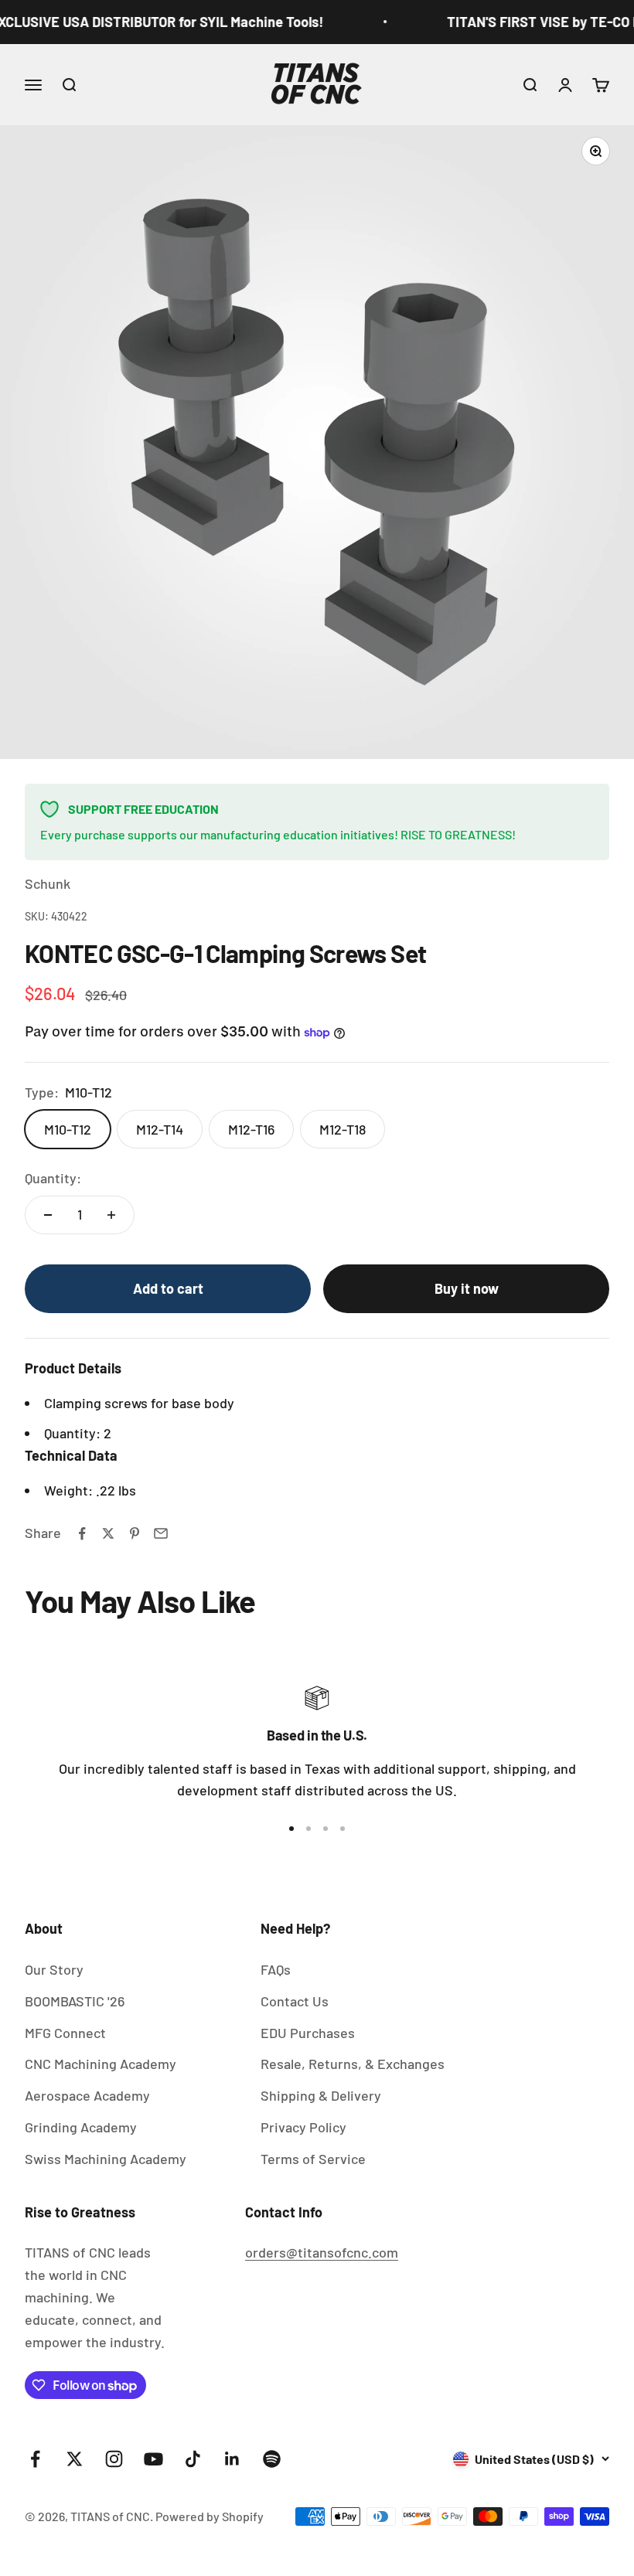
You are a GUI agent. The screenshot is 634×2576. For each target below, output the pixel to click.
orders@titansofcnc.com (322, 2252)
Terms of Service (313, 2159)
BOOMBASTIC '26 (75, 2001)
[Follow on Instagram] (114, 2459)
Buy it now (467, 1288)
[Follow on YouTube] (153, 2459)
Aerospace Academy (87, 2095)
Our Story (54, 1969)
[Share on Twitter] (108, 1533)
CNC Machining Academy (101, 2064)
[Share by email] (161, 1533)
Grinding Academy (81, 2127)
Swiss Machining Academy (106, 2159)
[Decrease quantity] (48, 1215)
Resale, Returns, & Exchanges (353, 2064)
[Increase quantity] (111, 1215)
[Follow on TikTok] (193, 2459)
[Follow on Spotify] (272, 2459)
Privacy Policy (303, 2127)
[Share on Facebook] (82, 1533)
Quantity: (53, 1178)
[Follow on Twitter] (75, 2459)
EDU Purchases (308, 2033)
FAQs (276, 1969)
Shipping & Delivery (321, 2095)
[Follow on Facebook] (35, 2459)
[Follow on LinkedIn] (232, 2459)
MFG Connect (65, 2033)
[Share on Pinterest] (135, 1533)
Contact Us (295, 2001)
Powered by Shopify (210, 2516)
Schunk (48, 883)
